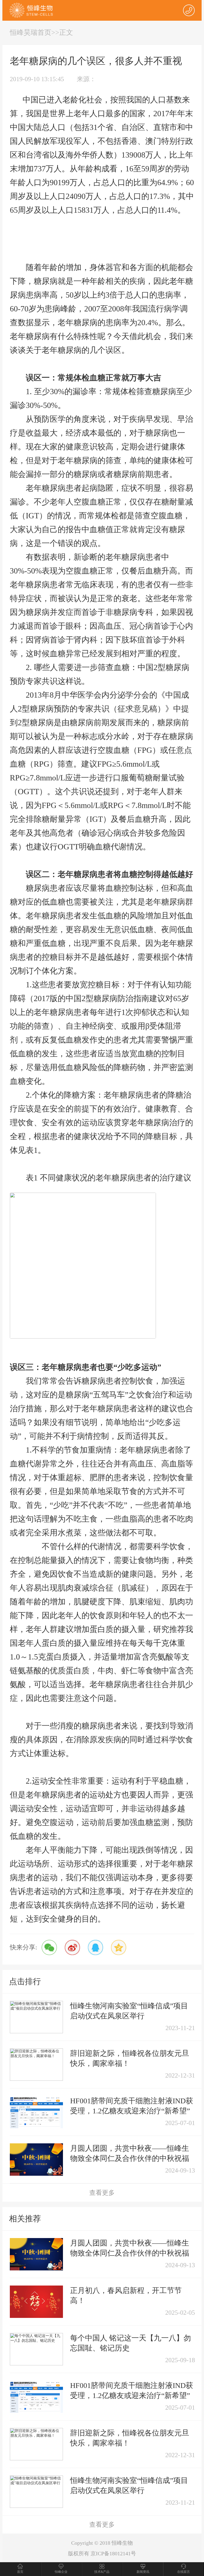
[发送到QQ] (95, 1947)
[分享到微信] (49, 1947)
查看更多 (102, 2193)
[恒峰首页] (31, 10)
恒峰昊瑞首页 (31, 32)
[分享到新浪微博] (72, 1947)
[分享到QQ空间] (119, 1947)
